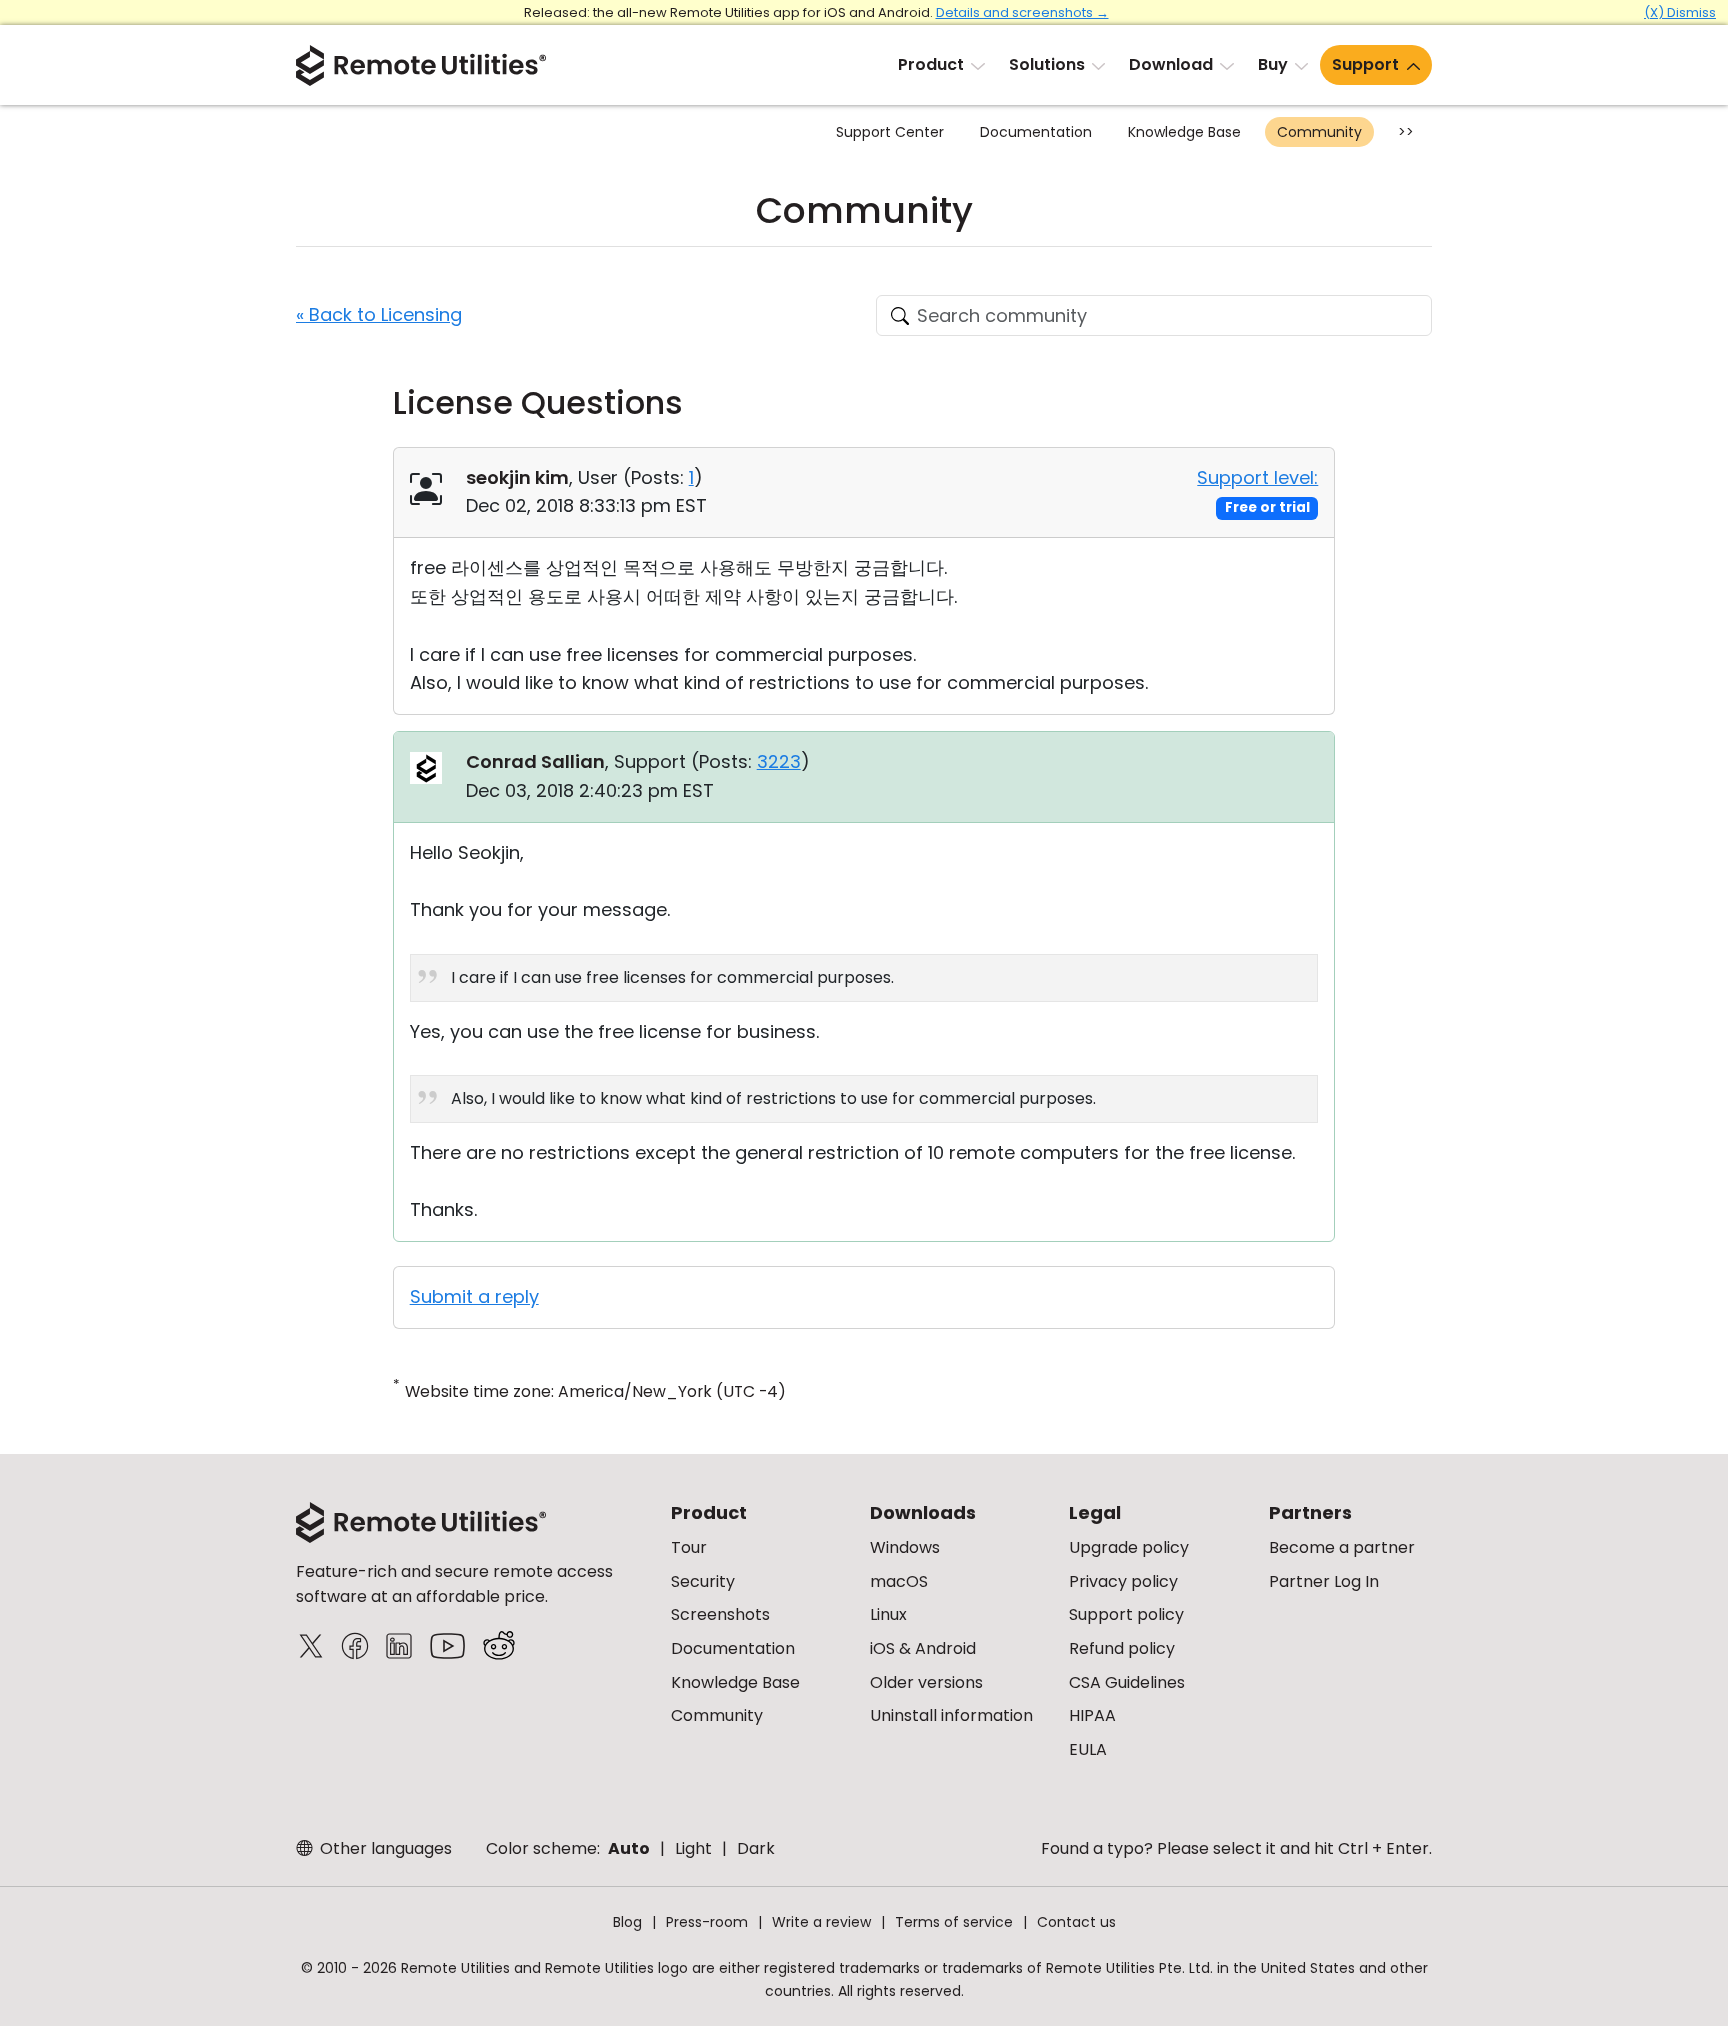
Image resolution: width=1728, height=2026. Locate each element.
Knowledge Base (1184, 132)
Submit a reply (474, 1296)
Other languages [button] (384, 1848)
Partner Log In (1324, 1581)
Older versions (926, 1682)
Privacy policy (1123, 1581)
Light (693, 1848)
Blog (627, 1922)
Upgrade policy (1129, 1547)
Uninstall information (951, 1715)
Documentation (1036, 132)
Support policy (1126, 1614)
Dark (756, 1848)
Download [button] (1171, 64)
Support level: (1257, 477)
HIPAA (1092, 1715)
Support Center (890, 132)
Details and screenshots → (1022, 12)
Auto (629, 1848)
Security (703, 1581)
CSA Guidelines (1127, 1682)
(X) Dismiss (1680, 12)
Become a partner (1342, 1547)
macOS (899, 1581)
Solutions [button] (1047, 64)
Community (1319, 132)
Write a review (821, 1922)
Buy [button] (1273, 64)
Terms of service (954, 1922)
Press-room (707, 1922)
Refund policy (1122, 1648)
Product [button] (931, 64)
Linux (888, 1614)
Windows (905, 1547)
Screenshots (720, 1614)
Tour (689, 1547)
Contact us (1076, 1922)
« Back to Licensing (379, 314)
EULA (1088, 1749)
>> (1406, 132)
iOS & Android (923, 1648)
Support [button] (1365, 64)
